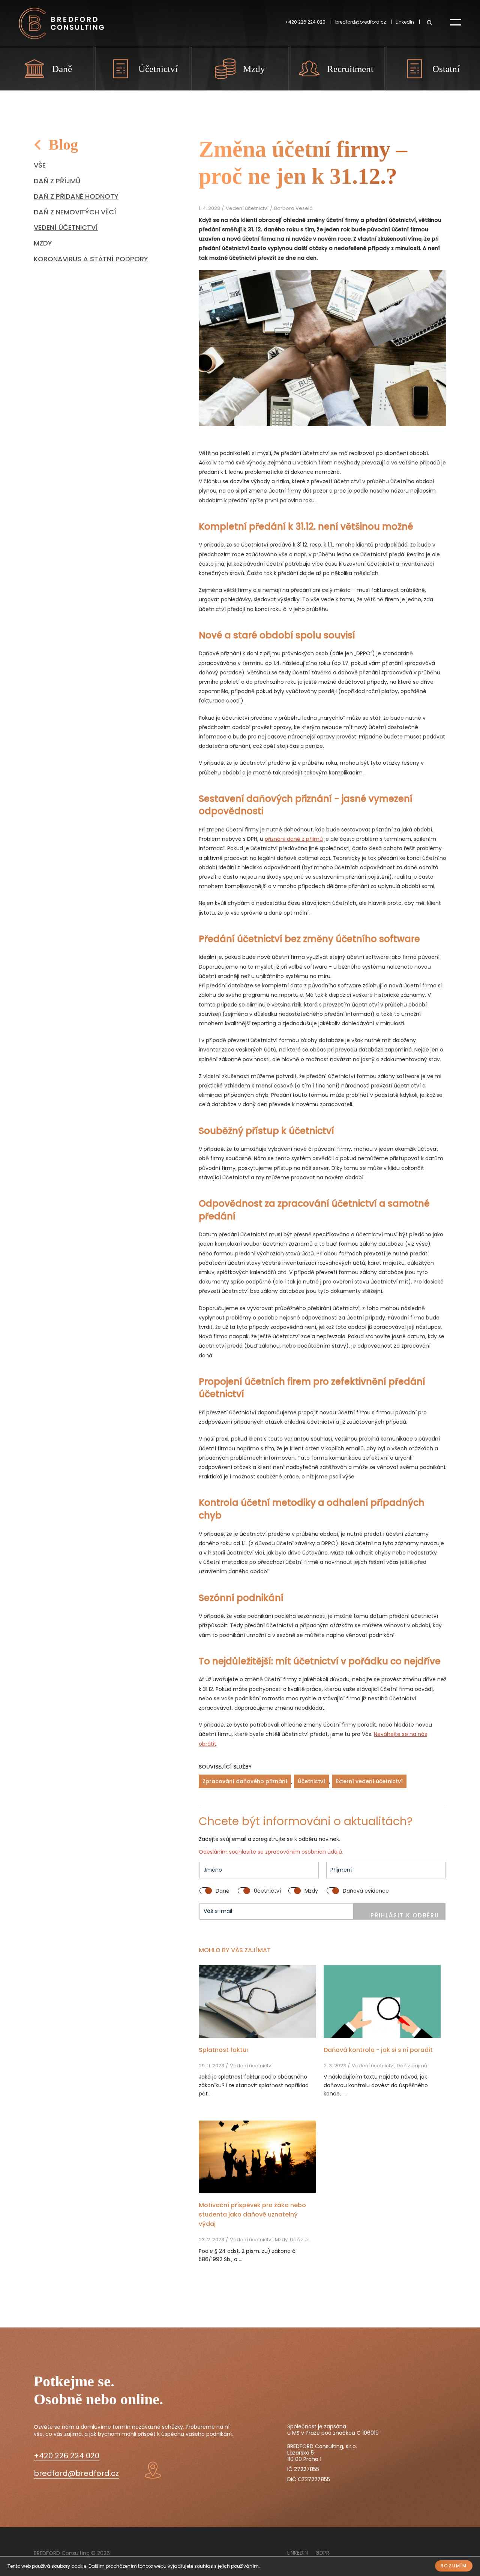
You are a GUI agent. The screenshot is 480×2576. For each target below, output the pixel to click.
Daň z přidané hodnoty (76, 196)
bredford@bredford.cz (361, 22)
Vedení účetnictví (66, 227)
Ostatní (446, 69)
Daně (62, 69)
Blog (63, 145)
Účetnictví (158, 69)
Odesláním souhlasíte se (232, 1852)
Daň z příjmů (57, 181)
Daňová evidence (366, 1891)
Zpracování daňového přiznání (245, 1781)
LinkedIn (405, 22)
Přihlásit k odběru (405, 1915)
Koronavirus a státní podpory (91, 259)
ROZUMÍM (454, 2566)
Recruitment (350, 69)
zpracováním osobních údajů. (304, 1852)
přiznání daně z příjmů (294, 839)
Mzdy (254, 69)
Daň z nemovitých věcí (75, 212)
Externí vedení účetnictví (369, 1781)
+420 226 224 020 (305, 22)
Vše (40, 165)
